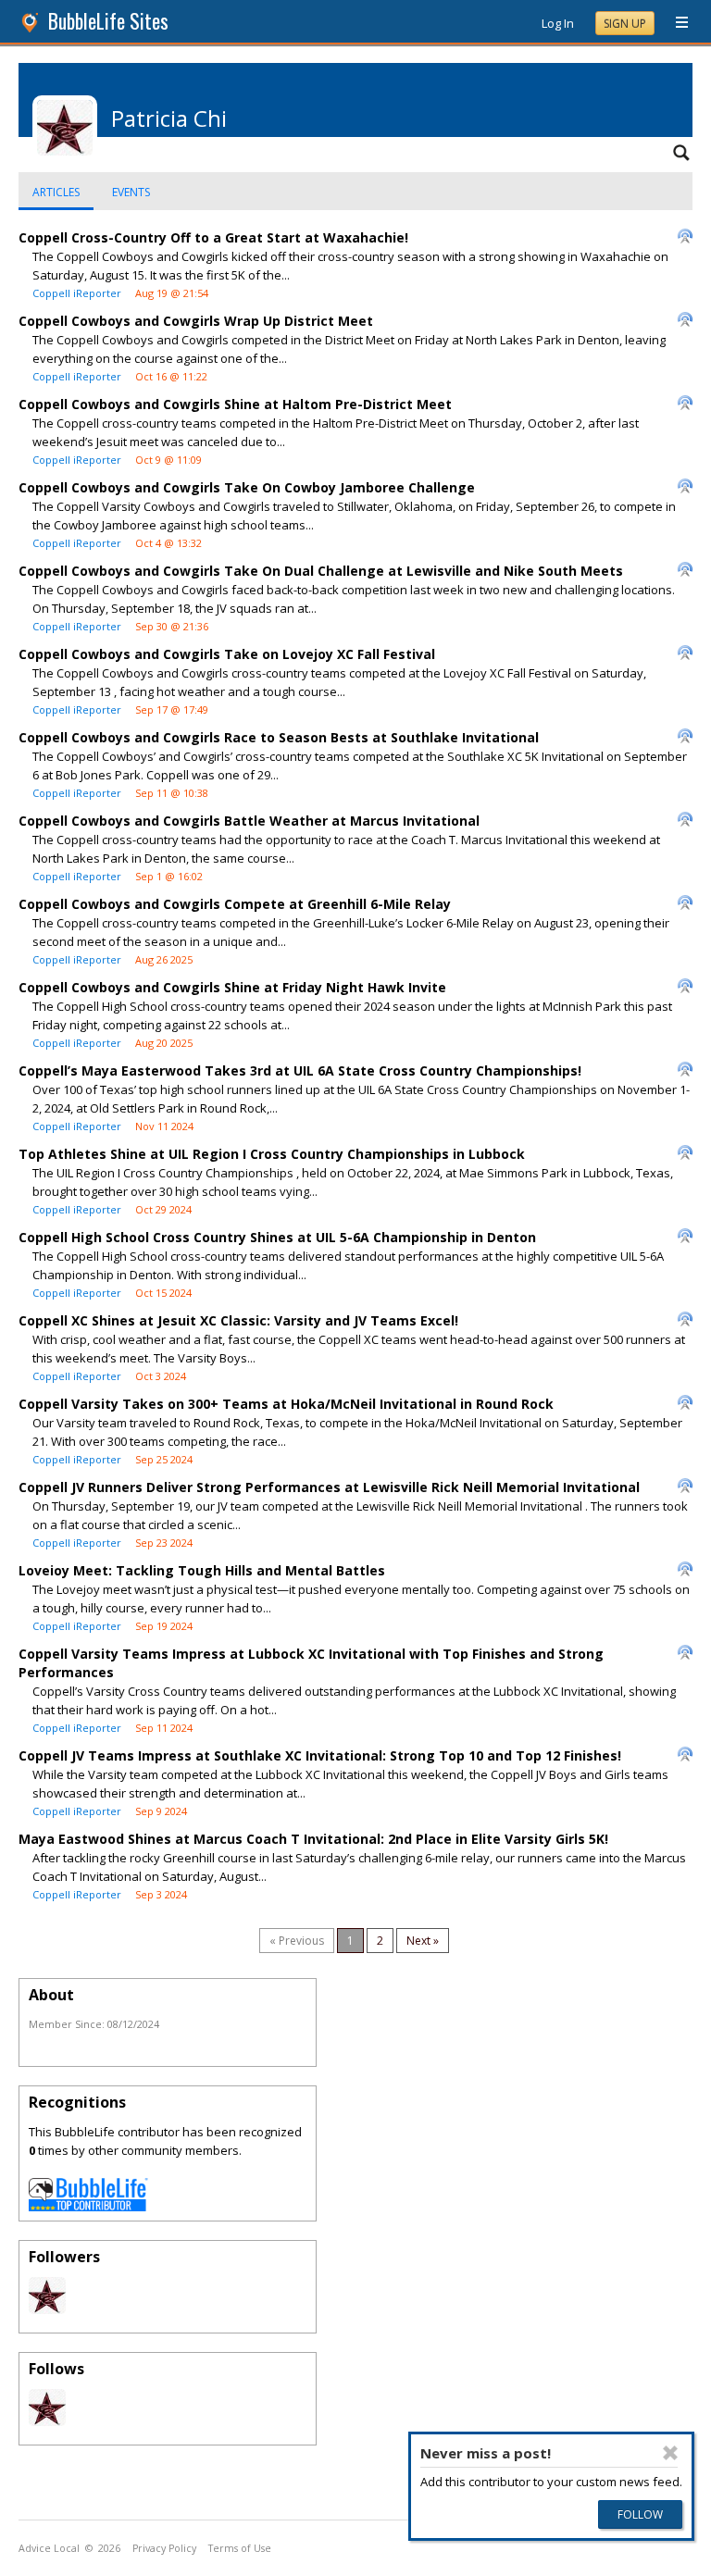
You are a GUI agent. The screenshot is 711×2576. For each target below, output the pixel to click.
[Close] (670, 2453)
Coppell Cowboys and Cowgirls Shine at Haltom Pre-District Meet (235, 404)
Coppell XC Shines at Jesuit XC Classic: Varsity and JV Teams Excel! (238, 1320)
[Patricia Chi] (47, 2309)
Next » (423, 1941)
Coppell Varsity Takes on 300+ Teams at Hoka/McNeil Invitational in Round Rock (286, 1404)
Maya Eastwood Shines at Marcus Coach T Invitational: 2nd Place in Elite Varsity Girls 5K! (313, 1839)
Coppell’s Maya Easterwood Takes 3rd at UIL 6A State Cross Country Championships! (300, 1070)
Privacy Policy (164, 2548)
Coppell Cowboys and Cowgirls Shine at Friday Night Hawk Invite (232, 987)
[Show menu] (675, 23)
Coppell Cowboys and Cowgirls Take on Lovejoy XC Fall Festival (227, 654)
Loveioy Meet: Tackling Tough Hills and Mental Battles (202, 1570)
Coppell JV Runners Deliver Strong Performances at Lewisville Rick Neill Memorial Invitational (329, 1487)
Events (131, 192)
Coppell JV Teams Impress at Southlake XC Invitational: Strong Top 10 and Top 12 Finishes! (320, 1755)
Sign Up (625, 24)
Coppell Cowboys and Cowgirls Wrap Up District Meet (196, 321)
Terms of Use (240, 2548)
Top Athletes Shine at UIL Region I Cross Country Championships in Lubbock (272, 1154)
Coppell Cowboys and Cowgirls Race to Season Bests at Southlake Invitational (279, 737)
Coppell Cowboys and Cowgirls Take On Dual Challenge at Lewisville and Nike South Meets (321, 571)
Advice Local (49, 2548)
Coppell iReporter (77, 293)
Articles (56, 192)
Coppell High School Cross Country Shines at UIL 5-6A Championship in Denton (277, 1237)
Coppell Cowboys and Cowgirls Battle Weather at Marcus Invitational (249, 821)
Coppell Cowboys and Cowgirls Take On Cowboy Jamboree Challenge (247, 487)
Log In (558, 23)
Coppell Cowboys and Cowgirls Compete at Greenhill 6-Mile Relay (235, 904)
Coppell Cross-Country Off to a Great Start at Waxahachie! (213, 237)
